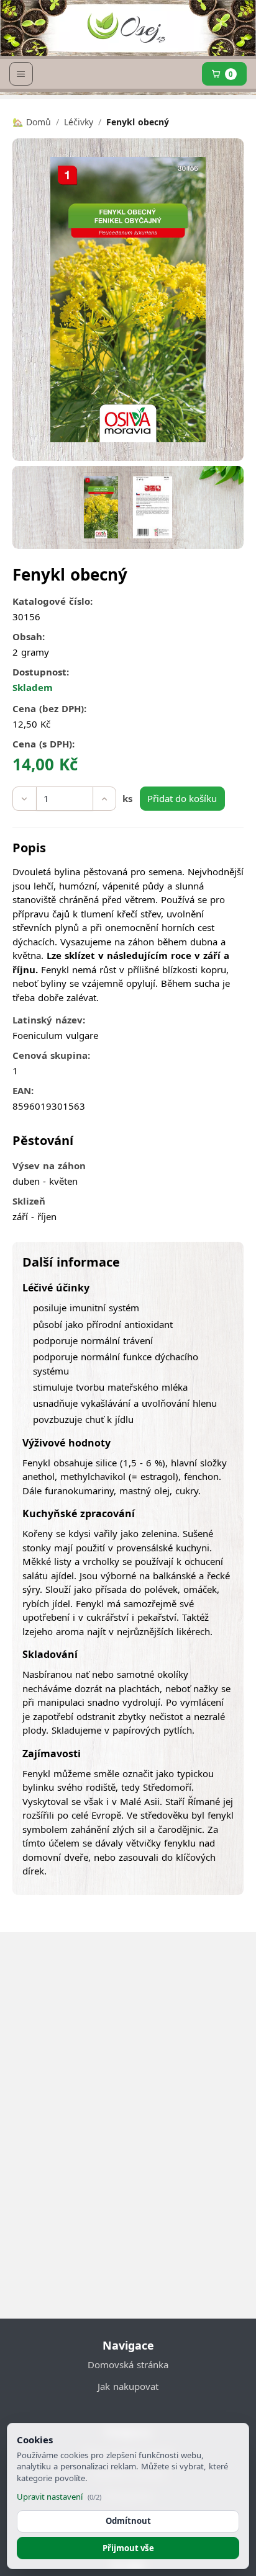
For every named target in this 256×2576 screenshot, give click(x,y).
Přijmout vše (128, 2548)
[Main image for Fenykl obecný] (101, 507)
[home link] (126, 31)
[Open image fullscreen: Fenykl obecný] (128, 300)
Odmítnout (128, 2521)
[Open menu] (21, 74)
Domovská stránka (128, 2364)
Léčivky (79, 122)
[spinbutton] (65, 799)
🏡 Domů (32, 122)
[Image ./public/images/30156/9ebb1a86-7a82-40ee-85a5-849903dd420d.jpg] (153, 507)
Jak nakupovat (128, 2386)
